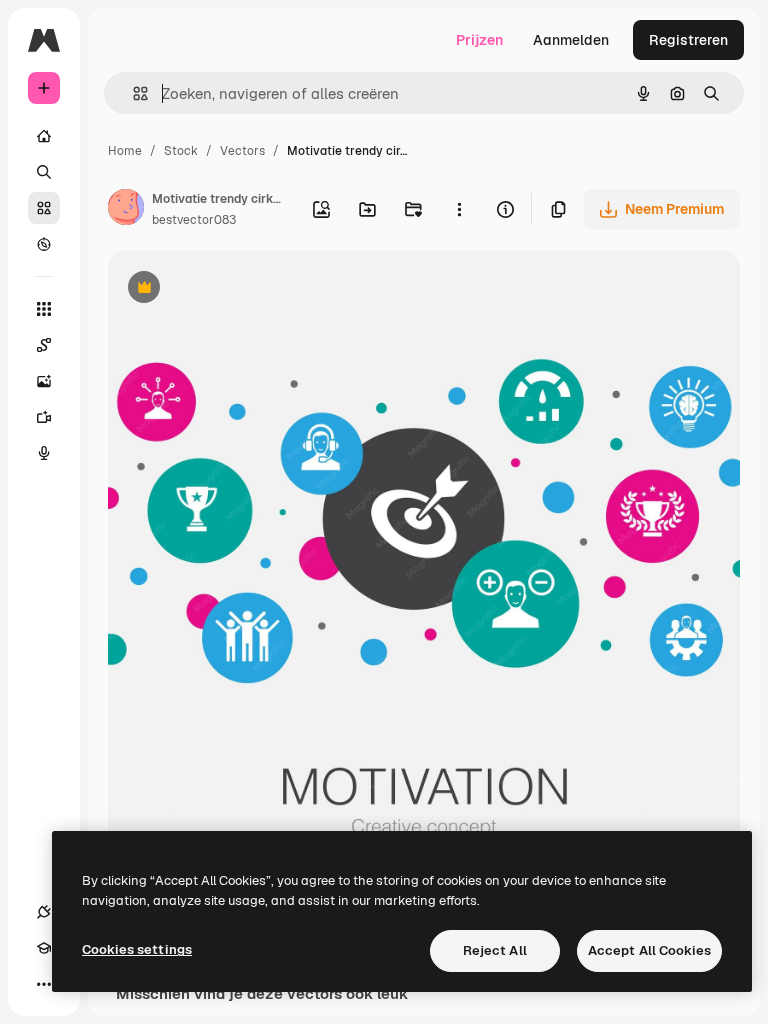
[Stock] (44, 208)
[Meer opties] (459, 209)
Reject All (495, 950)
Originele (239, 289)
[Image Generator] (44, 381)
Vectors (242, 151)
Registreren (688, 40)
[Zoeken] (44, 172)
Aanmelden (571, 40)
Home (125, 151)
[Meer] (44, 984)
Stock (181, 151)
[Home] (44, 136)
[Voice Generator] (44, 453)
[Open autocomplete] (132, 93)
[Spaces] (44, 345)
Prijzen (479, 40)
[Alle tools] (44, 309)
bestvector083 (194, 220)
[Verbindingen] (44, 912)
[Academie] (44, 948)
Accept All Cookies (649, 950)
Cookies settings (137, 949)
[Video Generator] (44, 417)
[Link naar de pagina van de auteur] (126, 210)
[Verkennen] (44, 244)
